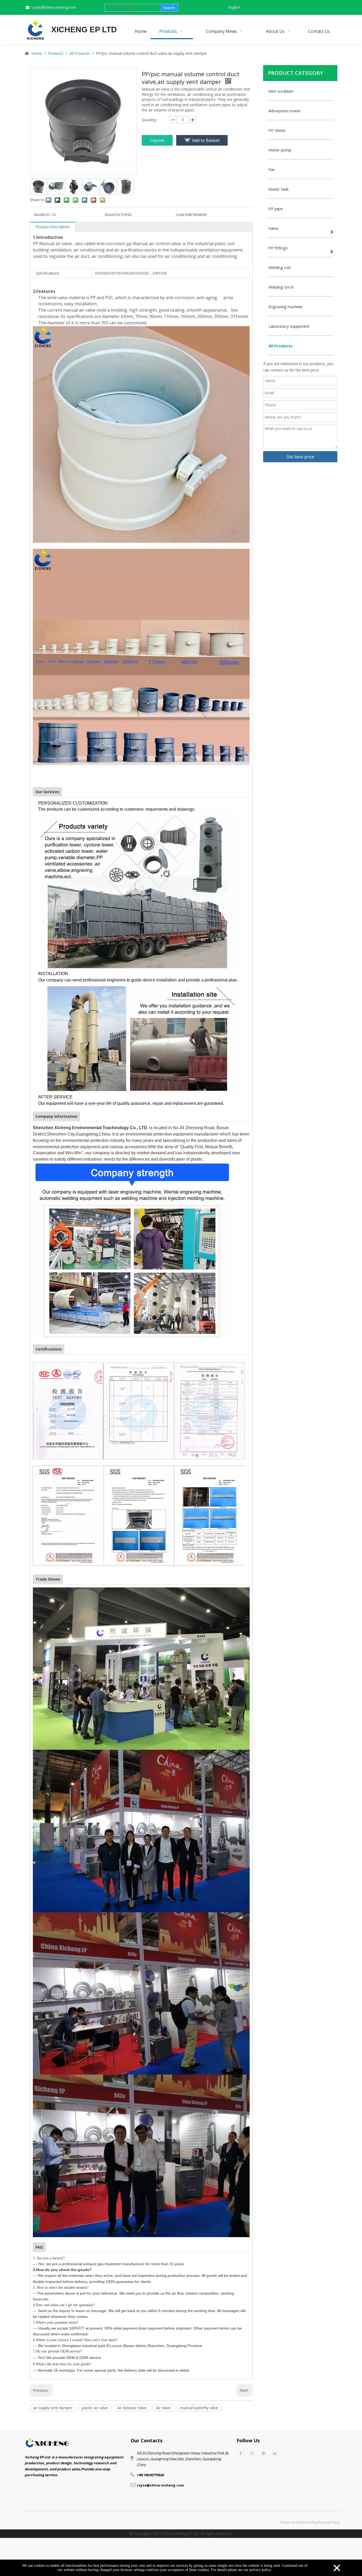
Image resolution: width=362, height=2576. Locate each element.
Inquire (157, 140)
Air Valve (163, 2408)
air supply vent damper (53, 2408)
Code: (181, 215)
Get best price (300, 457)
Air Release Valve (132, 2408)
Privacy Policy (329, 2522)
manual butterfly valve (199, 2408)
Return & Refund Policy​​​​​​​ (299, 2522)
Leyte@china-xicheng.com (54, 7)
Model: (40, 215)
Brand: (110, 215)
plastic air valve (95, 2408)
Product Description (53, 227)
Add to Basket (206, 140)
